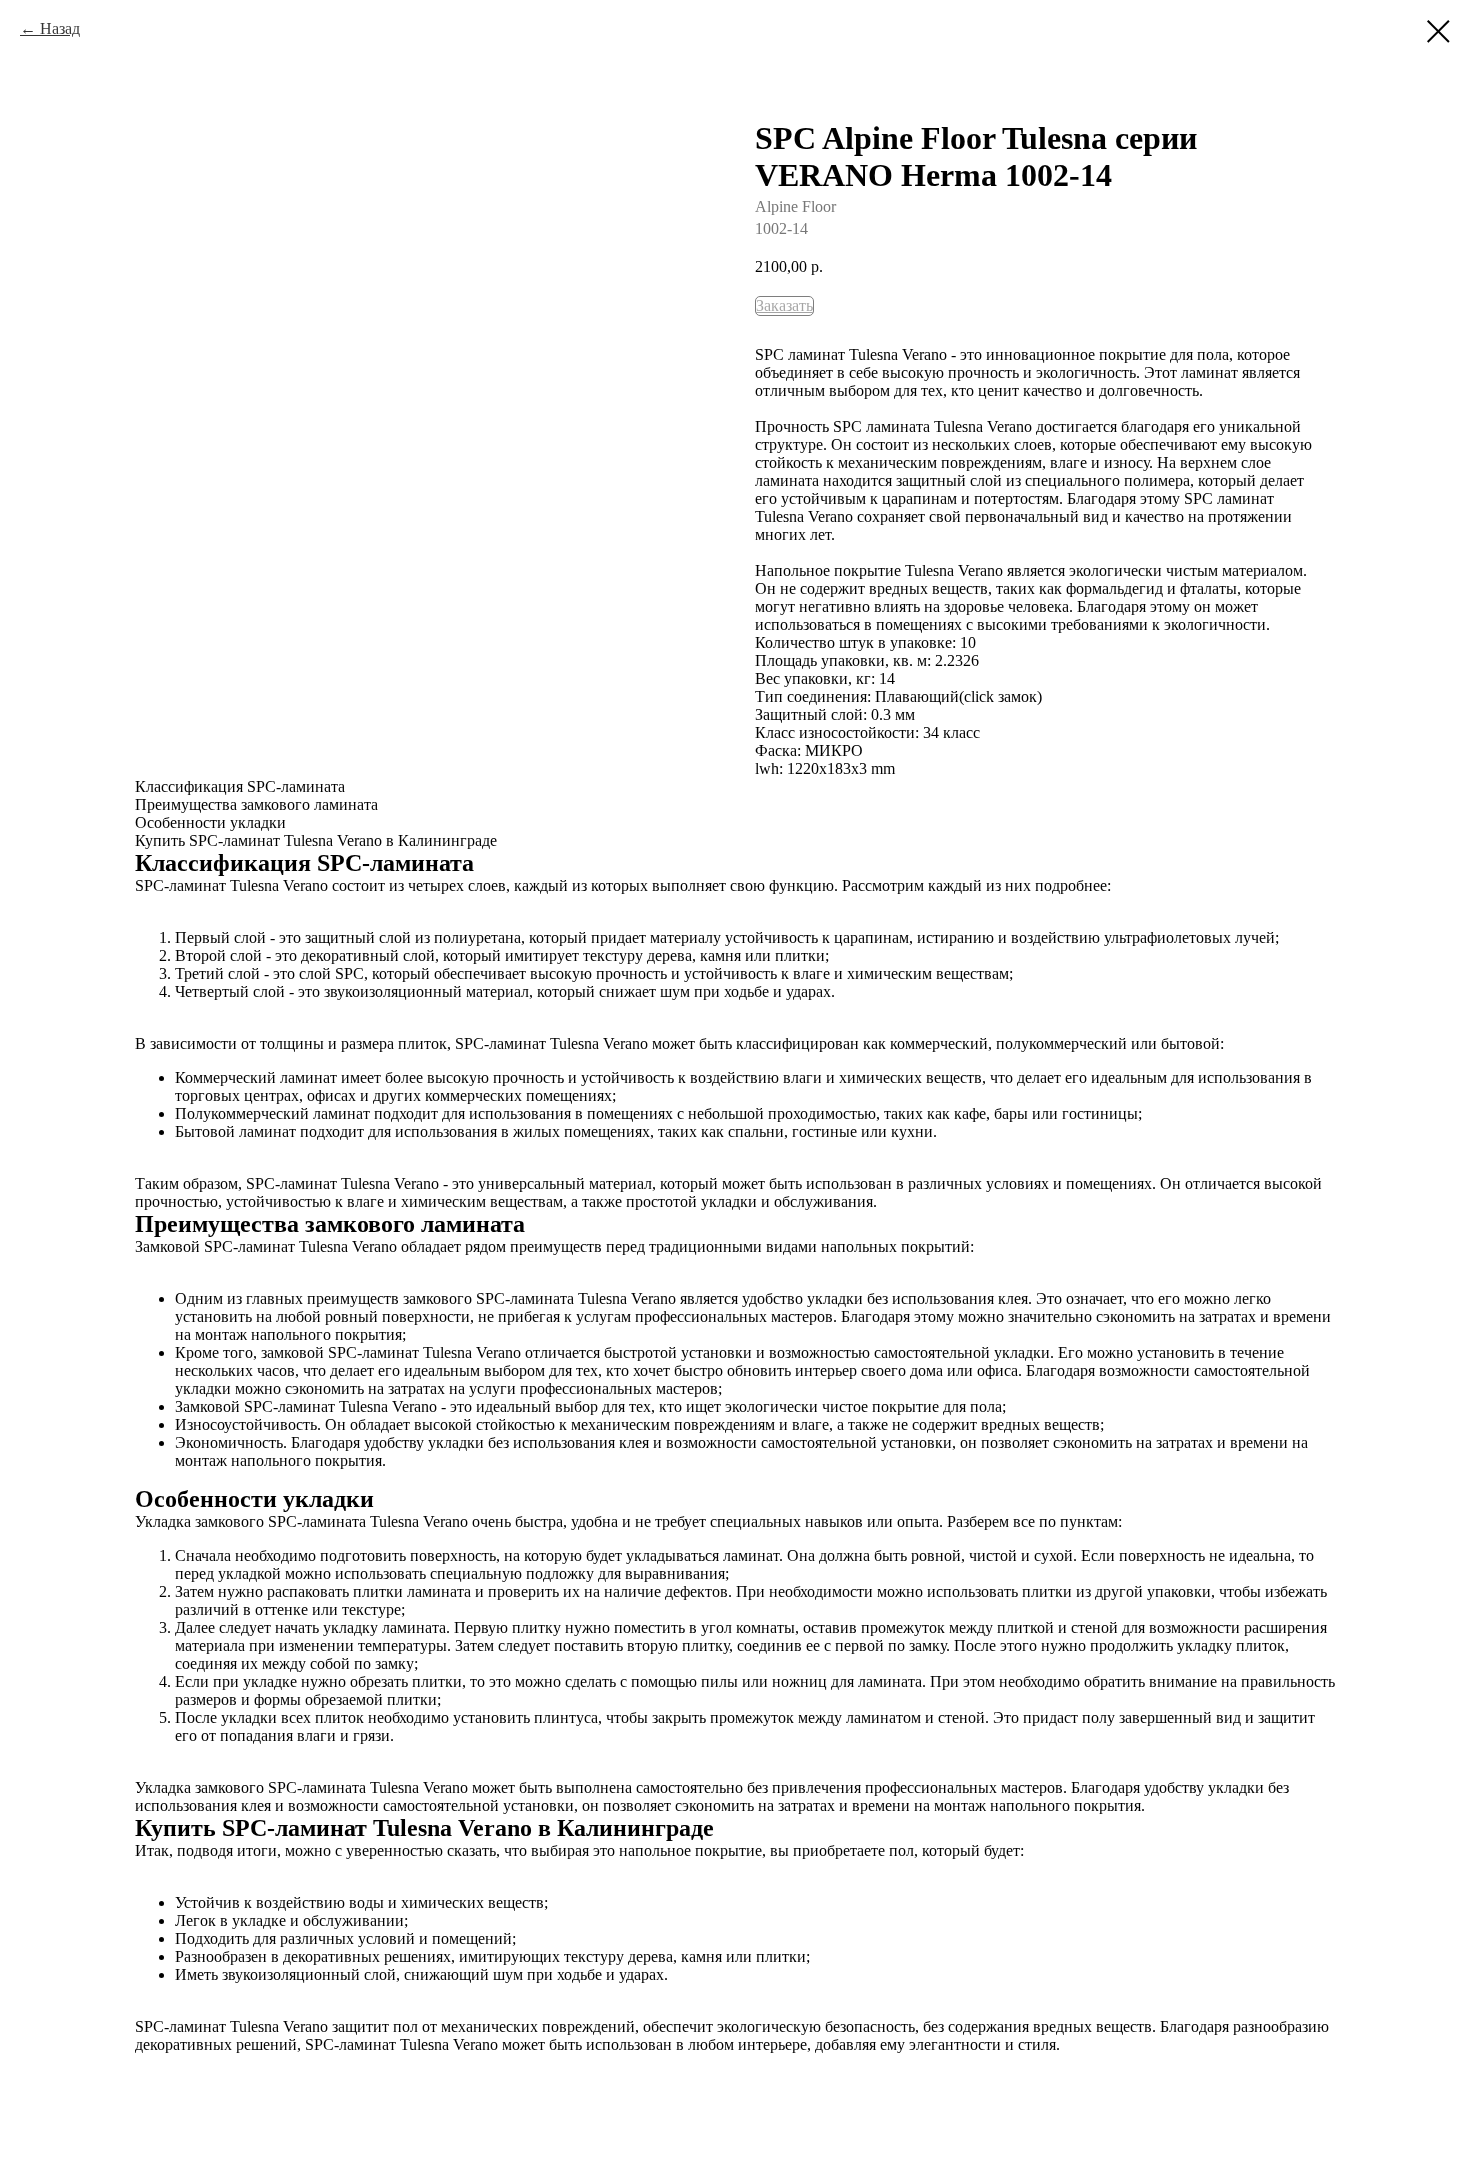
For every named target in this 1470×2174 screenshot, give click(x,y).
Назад (60, 28)
